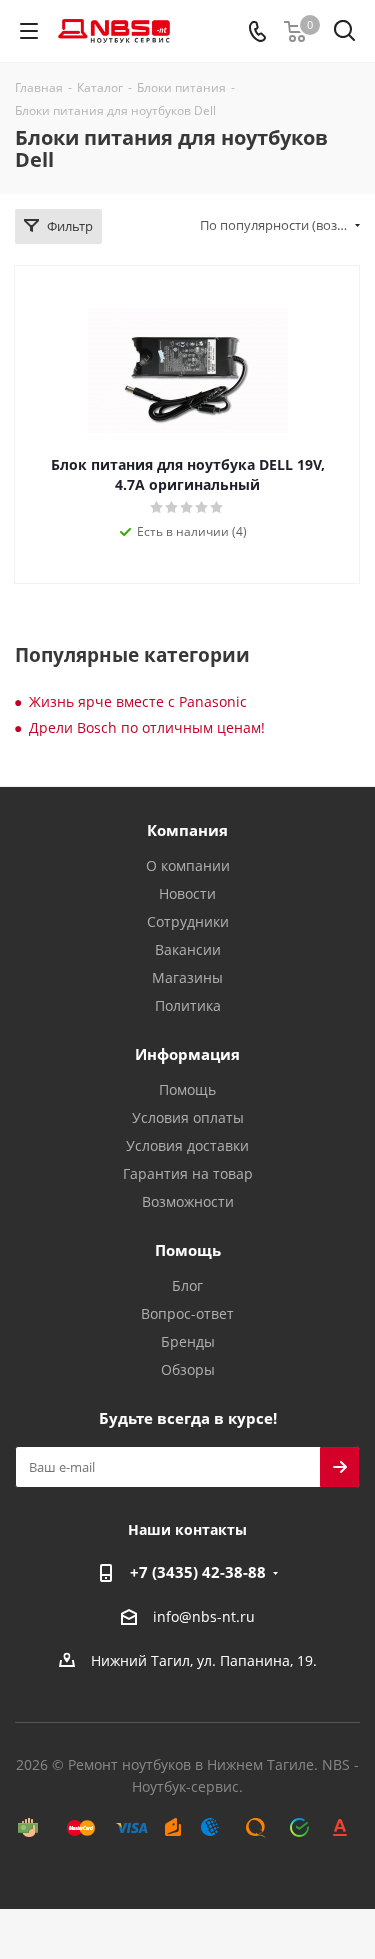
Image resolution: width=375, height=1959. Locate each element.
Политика (188, 1005)
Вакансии (188, 949)
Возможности (188, 1201)
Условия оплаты (188, 1117)
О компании (188, 865)
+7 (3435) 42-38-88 (198, 1572)
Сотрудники (188, 921)
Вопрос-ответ (187, 1313)
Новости (187, 893)
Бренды (188, 1341)
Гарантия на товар (188, 1173)
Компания (187, 830)
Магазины (187, 977)
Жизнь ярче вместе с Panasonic (138, 701)
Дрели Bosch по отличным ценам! (147, 727)
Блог (187, 1285)
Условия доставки (187, 1145)
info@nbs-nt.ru (204, 1616)
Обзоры (188, 1369)
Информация (187, 1054)
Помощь (187, 1089)
